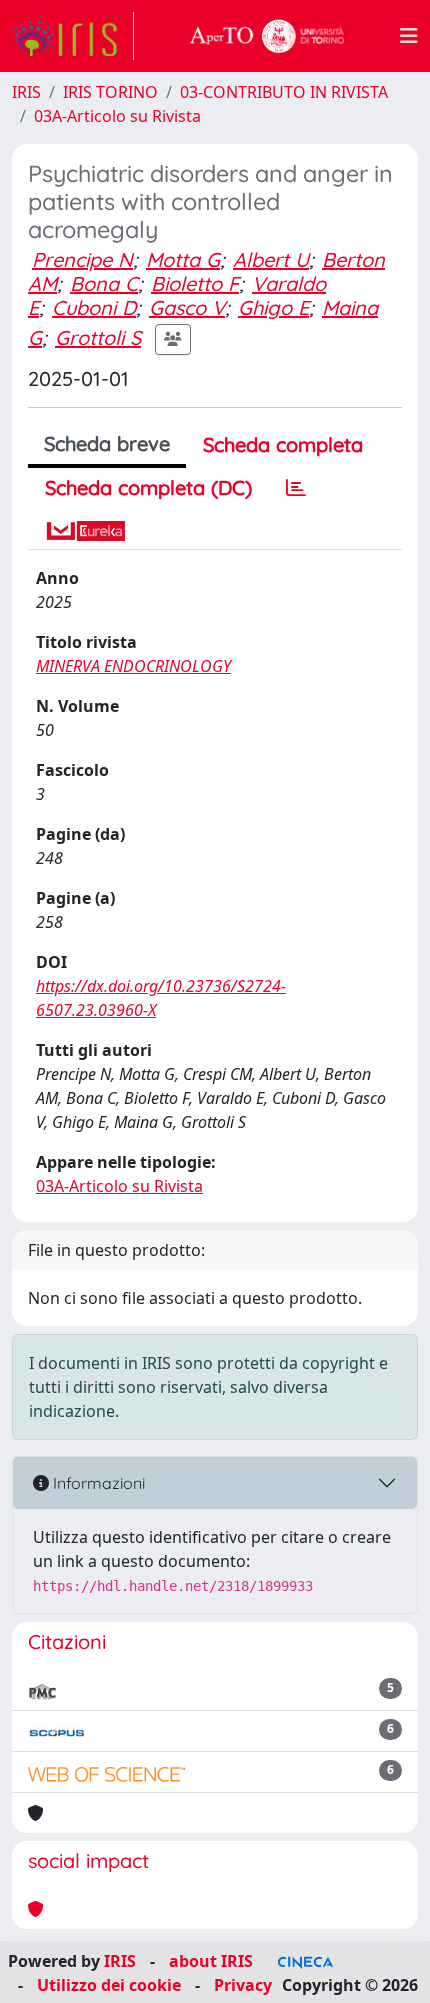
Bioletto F (195, 283)
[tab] (296, 488)
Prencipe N (82, 259)
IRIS (26, 92)
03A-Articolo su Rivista (117, 116)
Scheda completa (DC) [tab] (148, 487)
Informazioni (97, 1483)
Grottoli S (98, 337)
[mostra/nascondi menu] (409, 36)
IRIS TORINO (110, 92)
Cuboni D (94, 307)
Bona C (104, 283)
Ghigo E (273, 307)
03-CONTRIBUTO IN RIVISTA (284, 92)
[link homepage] (73, 36)
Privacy (243, 1985)
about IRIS (211, 1961)
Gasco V (187, 307)
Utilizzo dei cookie (109, 1985)
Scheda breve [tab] (107, 443)
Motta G (183, 259)
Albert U (271, 259)
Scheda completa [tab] (283, 444)
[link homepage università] (267, 36)
